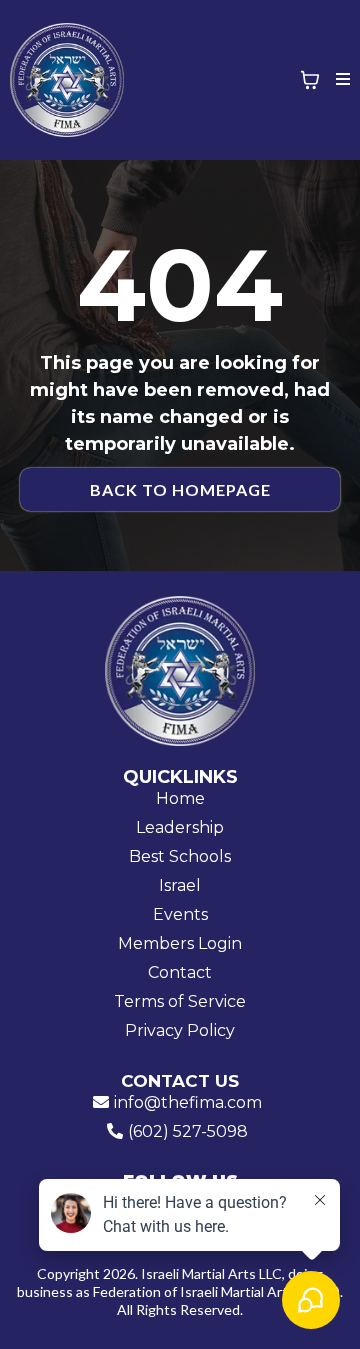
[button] (340, 80)
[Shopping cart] (310, 80)
